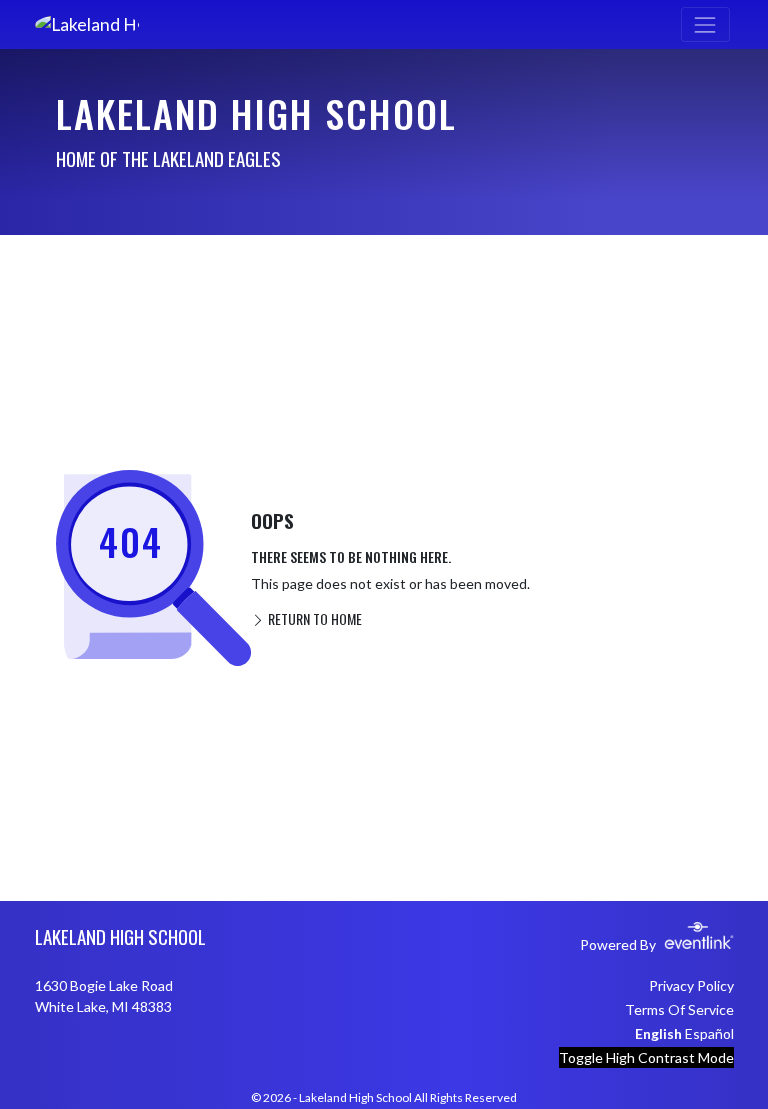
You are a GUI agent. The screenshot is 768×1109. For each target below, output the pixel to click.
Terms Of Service (679, 1009)
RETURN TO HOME (313, 618)
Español (709, 1033)
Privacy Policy (691, 985)
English (658, 1033)
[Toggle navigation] (705, 24)
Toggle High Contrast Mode (646, 1057)
